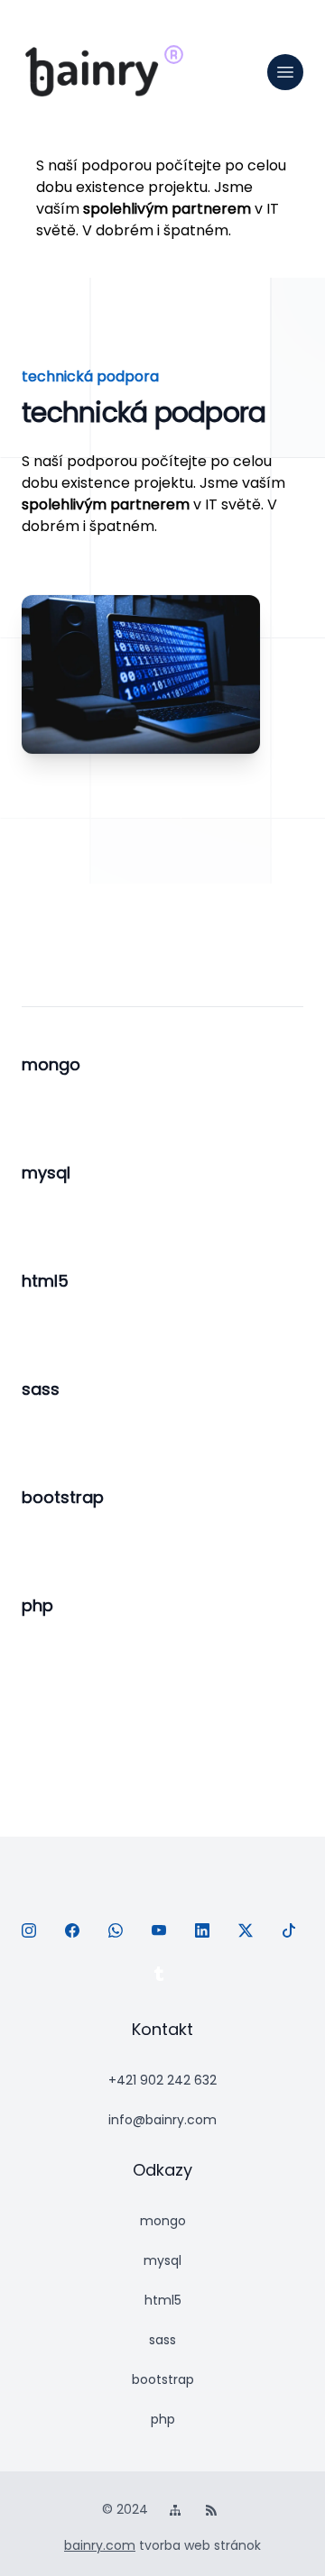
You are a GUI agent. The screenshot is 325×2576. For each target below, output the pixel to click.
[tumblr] (162, 1977)
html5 (163, 2300)
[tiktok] (292, 1934)
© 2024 (127, 2509)
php (163, 2419)
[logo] (92, 72)
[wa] (119, 1934)
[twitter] (249, 1934)
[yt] (162, 1934)
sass (162, 2340)
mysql (162, 2260)
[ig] (32, 1934)
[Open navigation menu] (285, 72)
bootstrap (163, 2379)
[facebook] (76, 1934)
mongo (163, 2221)
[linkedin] (206, 1934)
